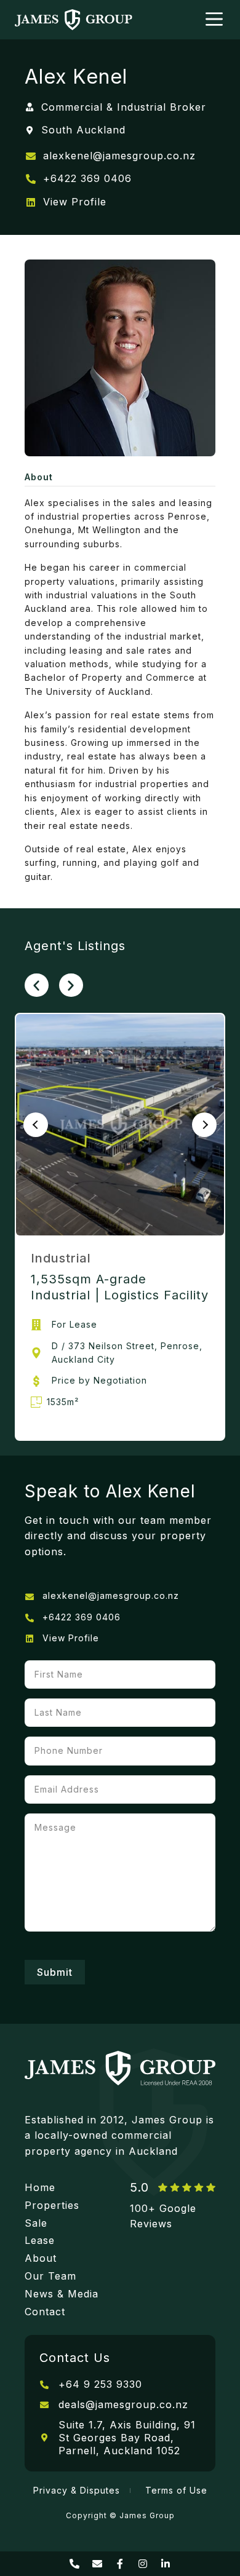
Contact (45, 2312)
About (41, 2258)
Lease (40, 2240)
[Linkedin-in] (166, 2564)
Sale (36, 2223)
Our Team (50, 2276)
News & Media (62, 2294)
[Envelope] (97, 2564)
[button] (37, 985)
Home (40, 2187)
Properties (52, 2205)
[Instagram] (143, 2564)
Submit (55, 1972)
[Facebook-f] (120, 2564)
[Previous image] (36, 1125)
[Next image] (204, 1125)
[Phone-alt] (74, 2564)
